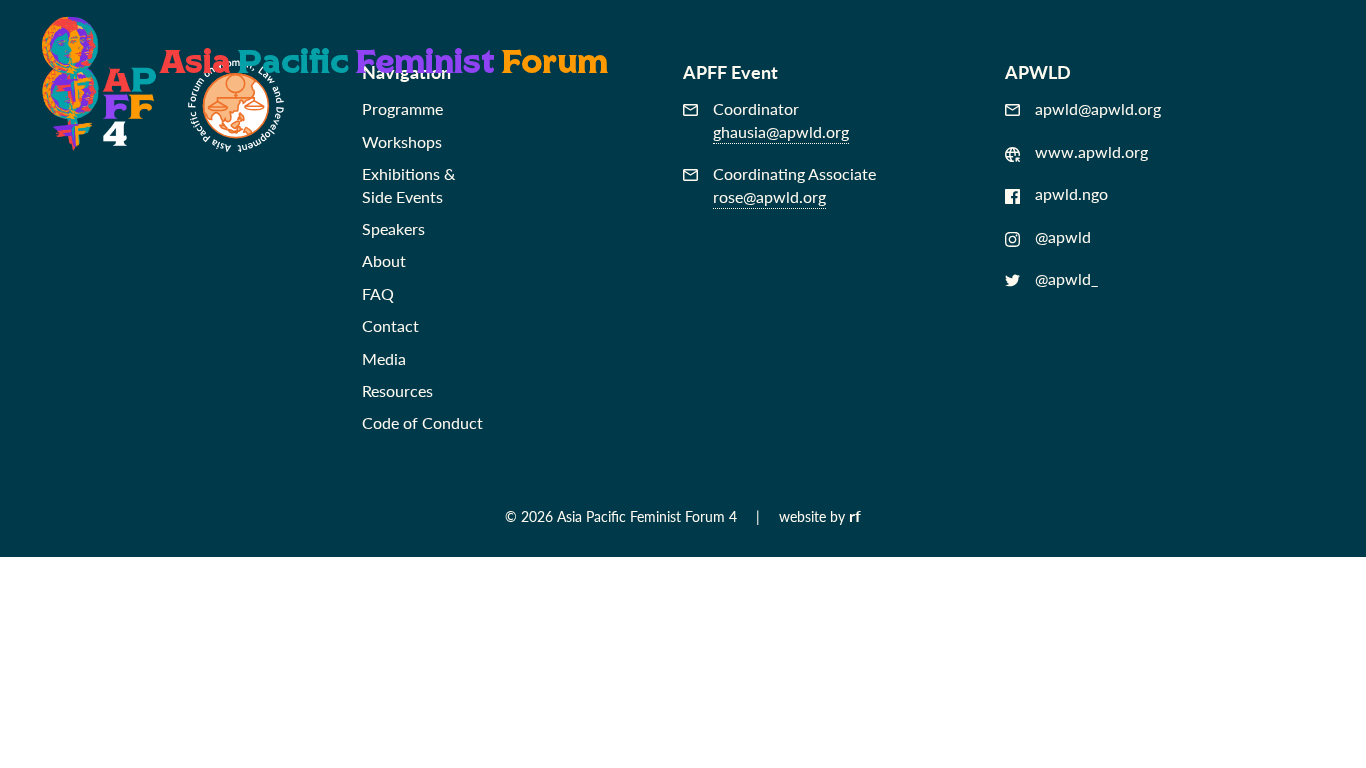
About (384, 260)
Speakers (393, 228)
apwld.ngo (1071, 194)
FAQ (378, 293)
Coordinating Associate (794, 185)
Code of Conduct (422, 422)
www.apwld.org (1091, 152)
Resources (397, 390)
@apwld (1063, 237)
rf (855, 515)
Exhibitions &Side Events (408, 184)
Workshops (402, 141)
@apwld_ (1066, 279)
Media (384, 358)
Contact (390, 325)
